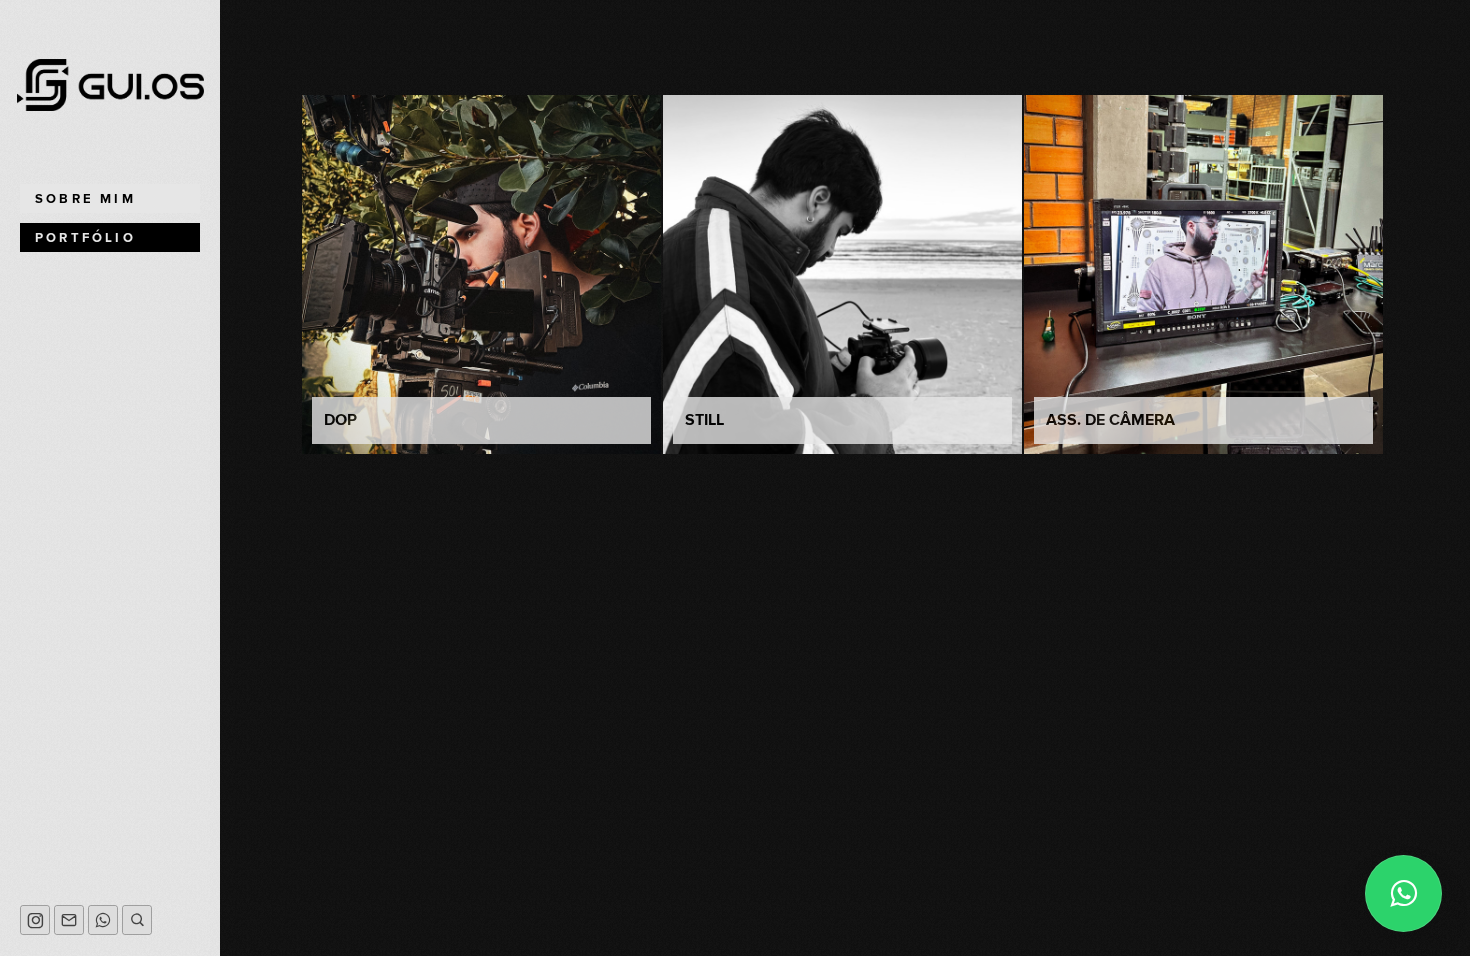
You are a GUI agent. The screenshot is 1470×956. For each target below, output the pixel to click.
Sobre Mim (85, 199)
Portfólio (85, 238)
